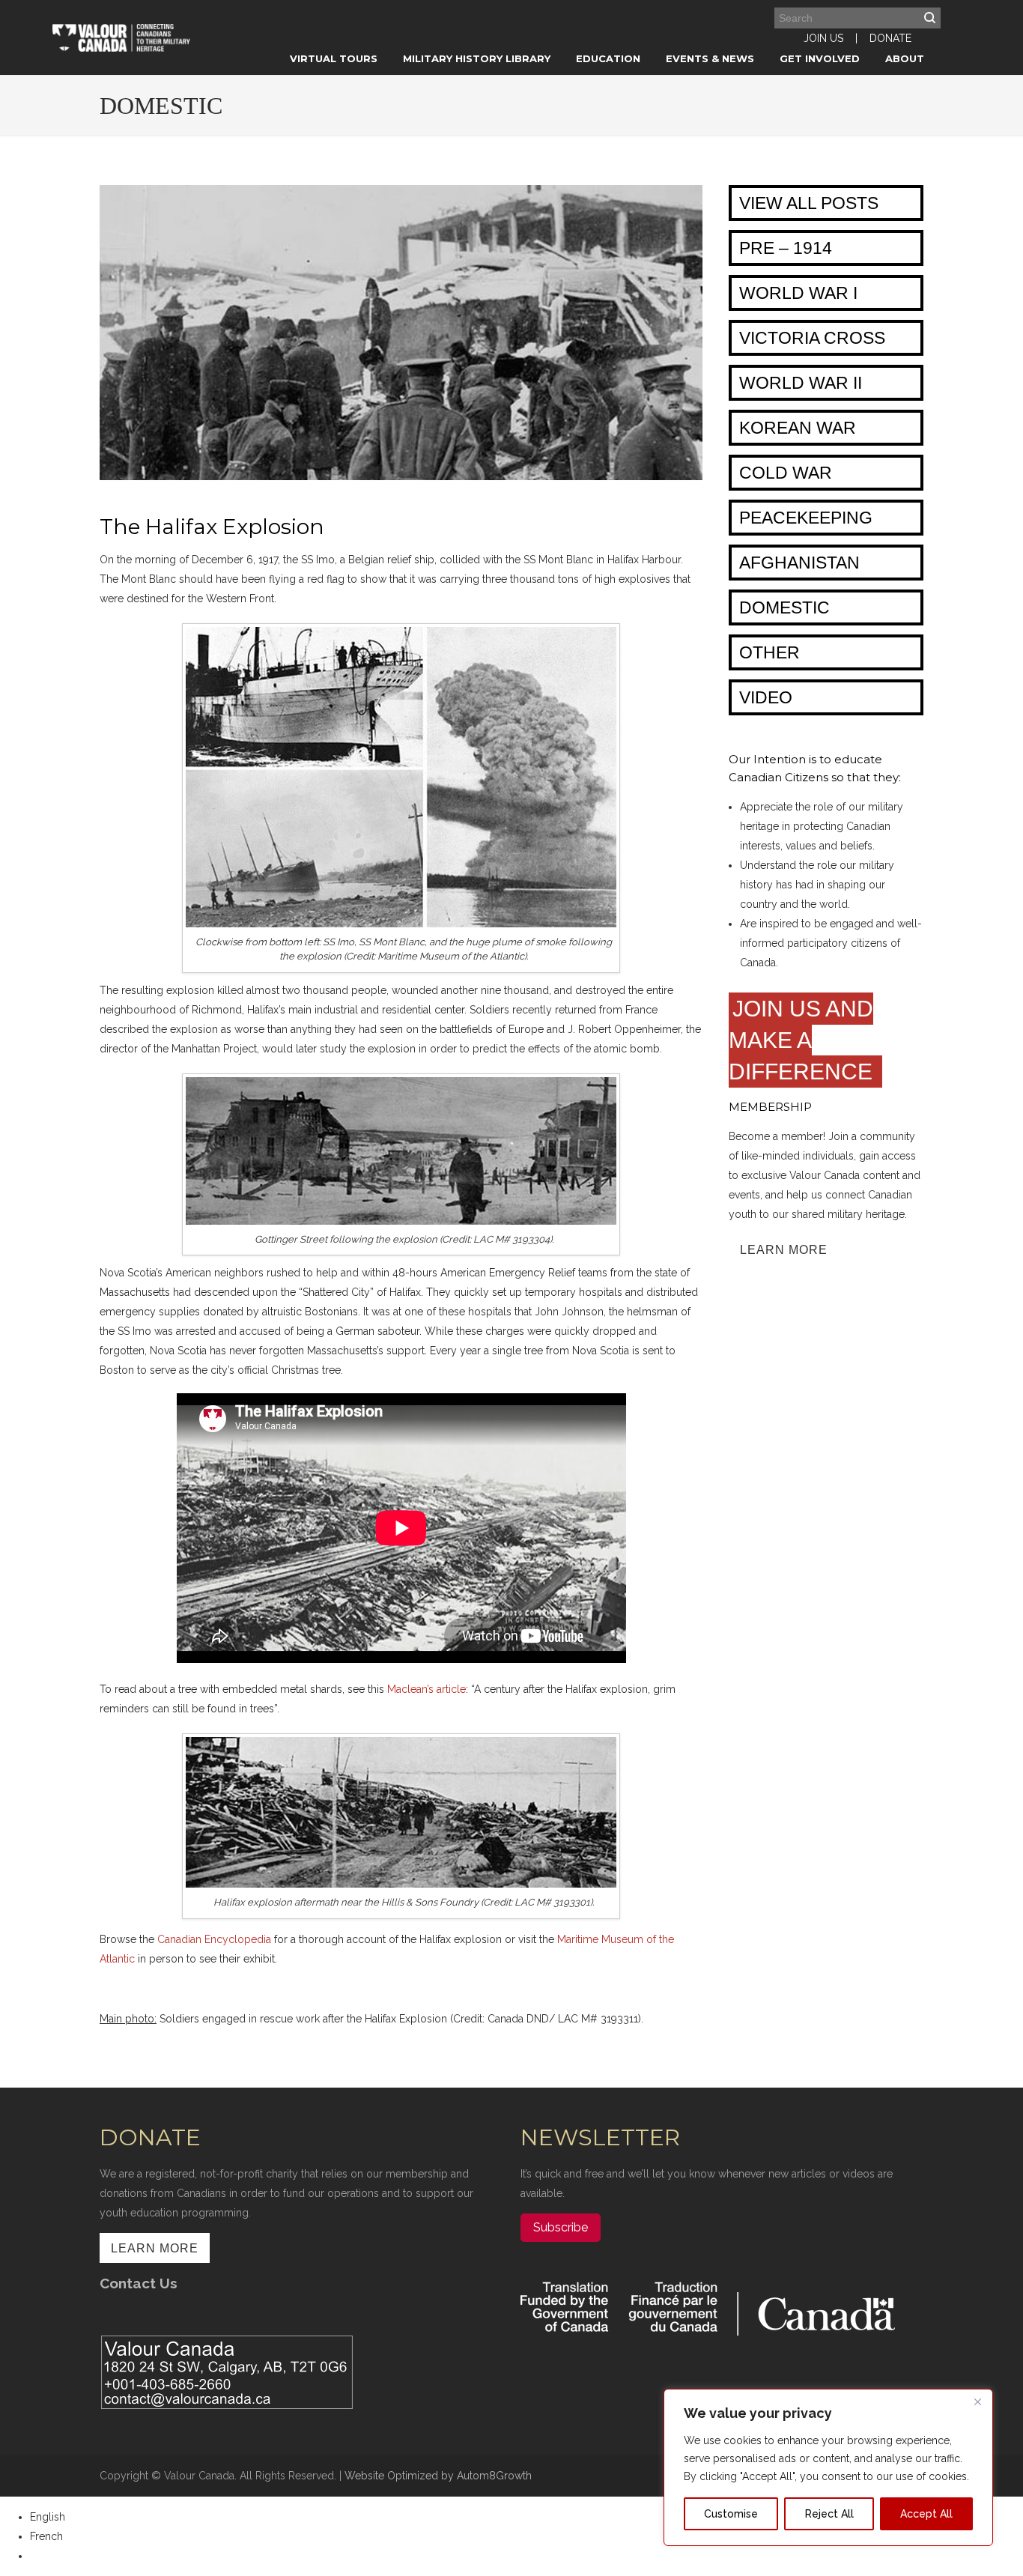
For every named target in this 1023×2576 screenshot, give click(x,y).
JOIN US (823, 38)
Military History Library (477, 58)
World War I (798, 293)
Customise (731, 2514)
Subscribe (561, 2227)
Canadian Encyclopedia (214, 1939)
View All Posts (809, 203)
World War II (801, 383)
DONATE (890, 38)
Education (608, 58)
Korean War (798, 428)
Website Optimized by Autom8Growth (438, 2476)
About (905, 58)
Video (766, 697)
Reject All (829, 2514)
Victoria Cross (812, 338)
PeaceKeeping (806, 518)
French (46, 2536)
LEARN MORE (784, 1250)
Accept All (926, 2514)
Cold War (786, 473)
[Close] (977, 2401)
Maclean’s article (426, 1689)
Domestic (784, 607)
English (48, 2517)
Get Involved (820, 58)
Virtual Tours (334, 58)
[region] (828, 2467)
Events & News (710, 58)
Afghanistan (799, 563)
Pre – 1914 (786, 248)
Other (769, 652)
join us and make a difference (804, 1040)
